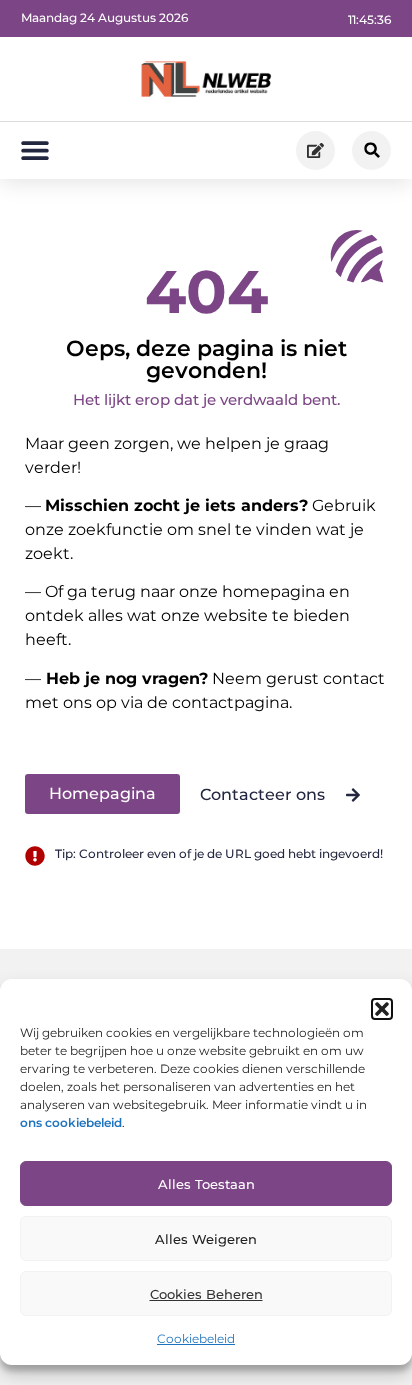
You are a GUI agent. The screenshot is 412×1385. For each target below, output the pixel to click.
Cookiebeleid (196, 1338)
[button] (382, 1009)
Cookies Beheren (206, 1294)
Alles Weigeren (206, 1239)
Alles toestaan (206, 1184)
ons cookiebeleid (71, 1122)
